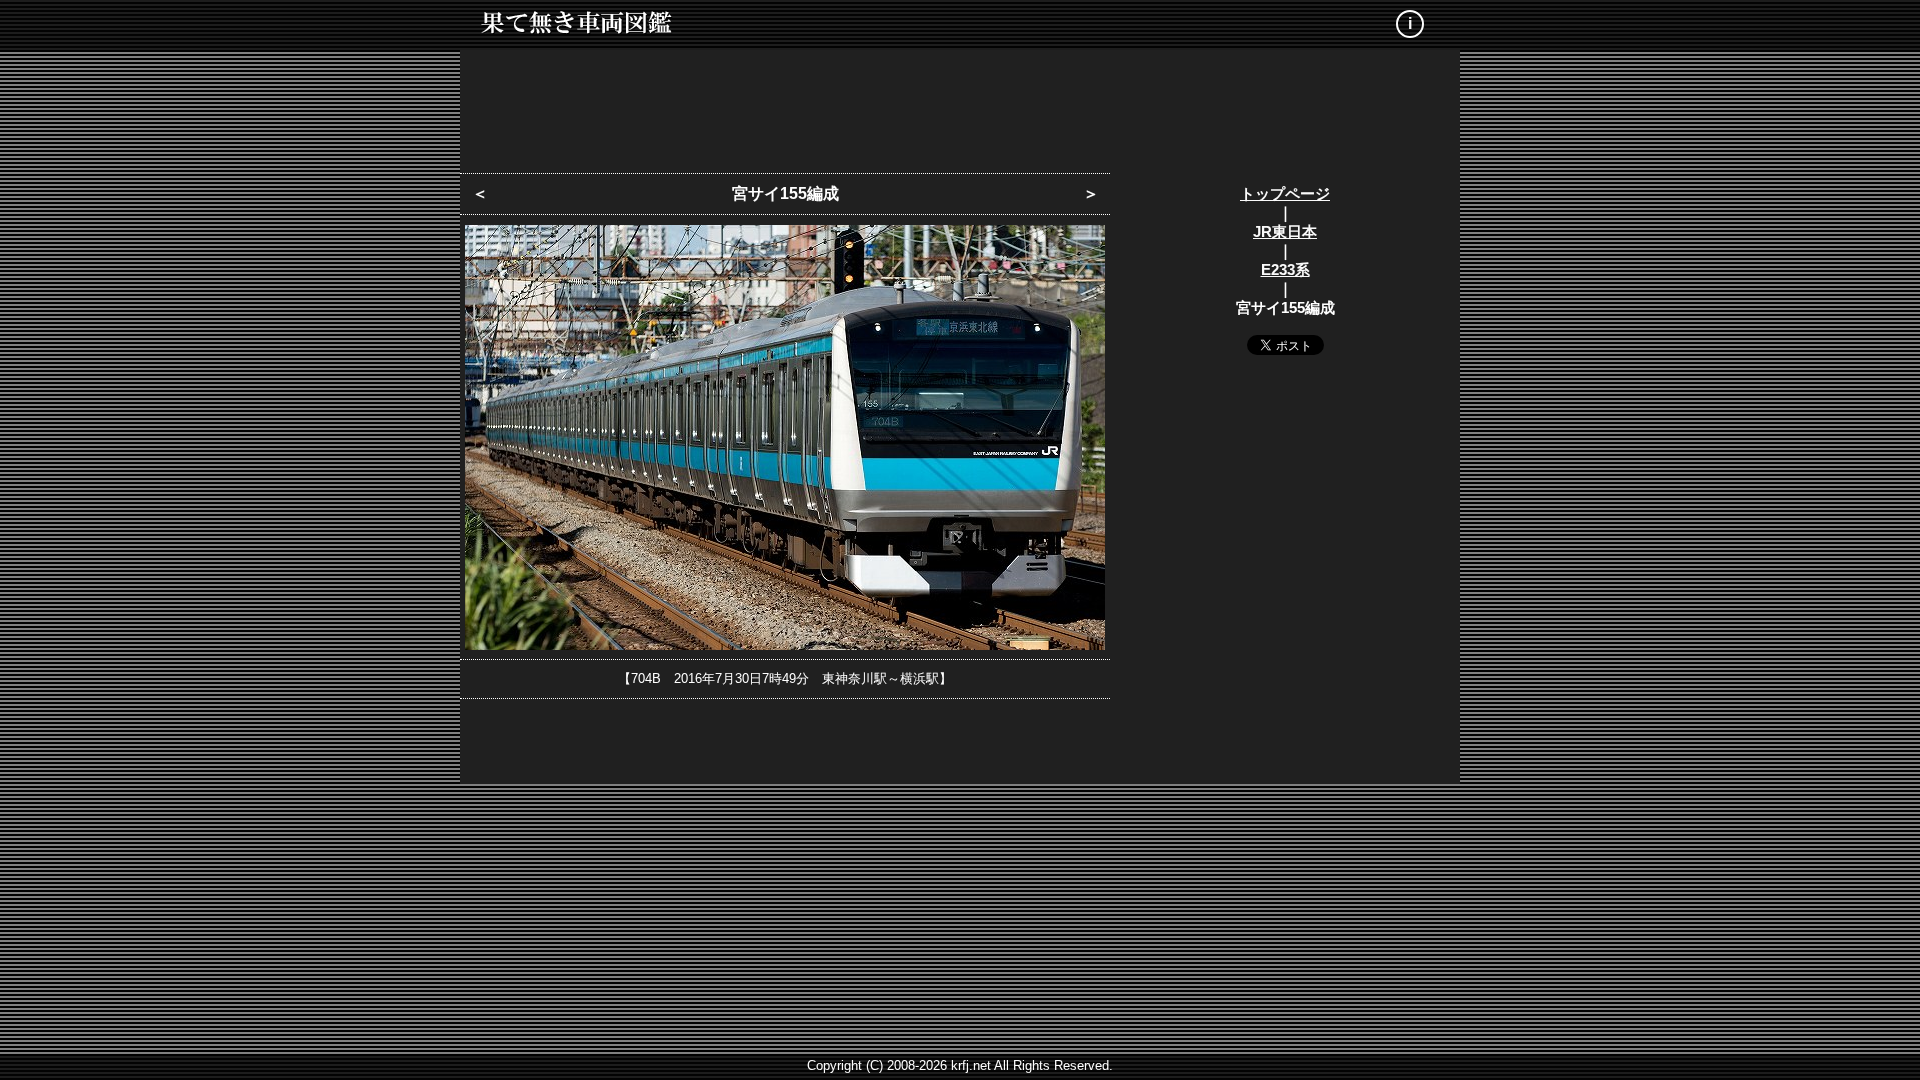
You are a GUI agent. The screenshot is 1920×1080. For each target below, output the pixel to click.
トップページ (1285, 193)
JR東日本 (1285, 231)
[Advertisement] (960, 105)
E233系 (1285, 269)
